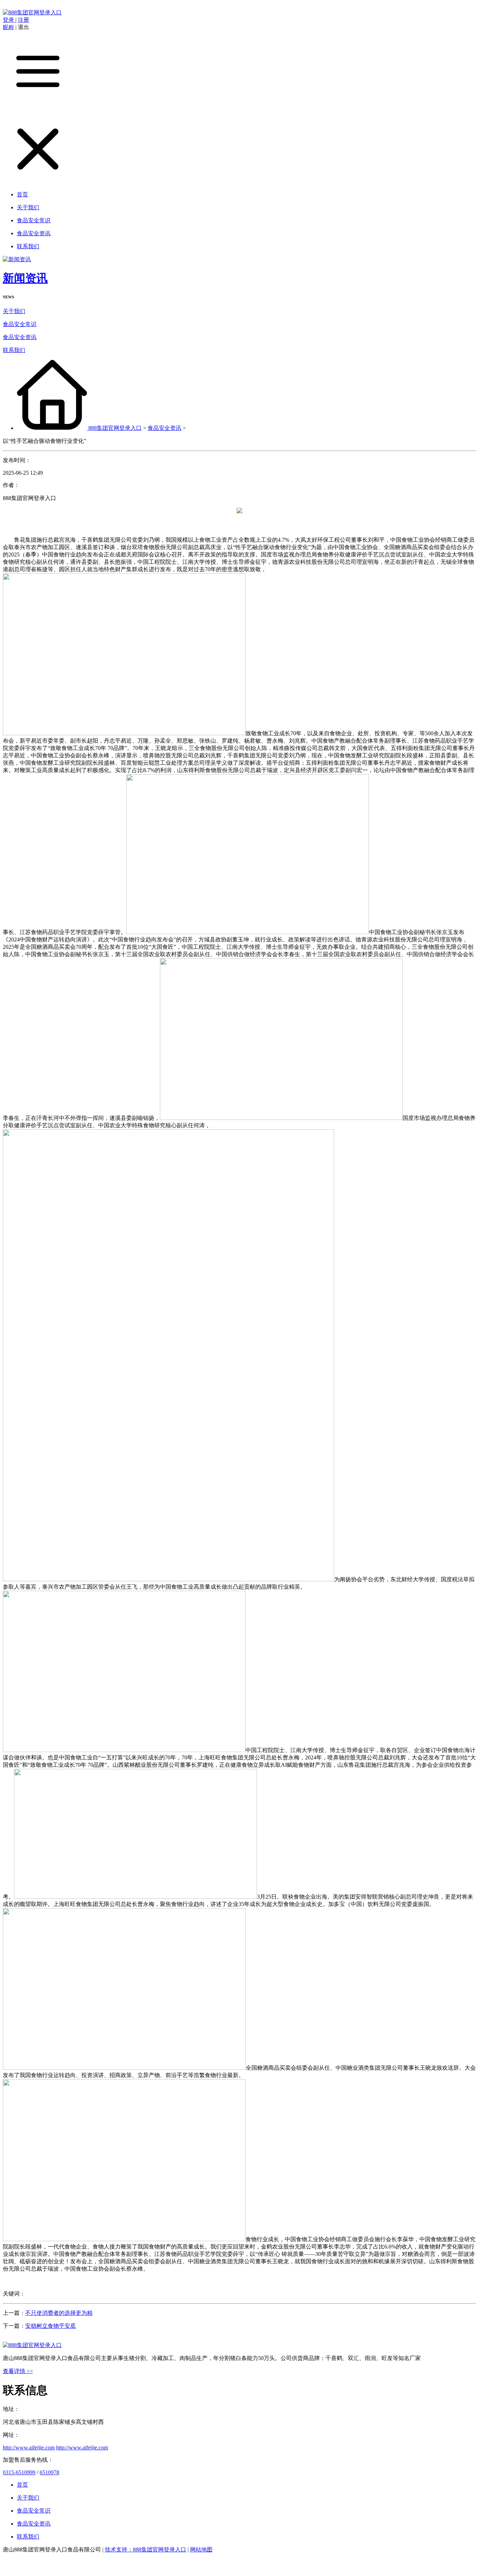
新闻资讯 (25, 278)
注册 (23, 20)
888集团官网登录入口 (115, 428)
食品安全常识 (20, 324)
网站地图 (201, 2550)
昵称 (8, 27)
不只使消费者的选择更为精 (59, 2313)
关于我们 (14, 311)
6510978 (49, 2472)
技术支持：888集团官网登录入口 (146, 2550)
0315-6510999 (19, 2472)
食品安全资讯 (20, 337)
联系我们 (14, 350)
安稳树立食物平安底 (50, 2326)
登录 (9, 20)
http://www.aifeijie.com (29, 2447)
